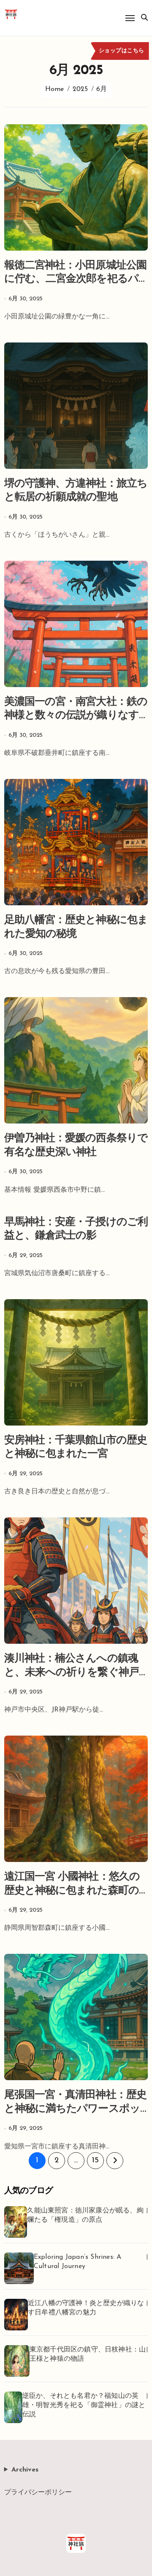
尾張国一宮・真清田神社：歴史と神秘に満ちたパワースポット (75, 2109)
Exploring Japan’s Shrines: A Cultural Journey (78, 2262)
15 (95, 2161)
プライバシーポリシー (38, 2493)
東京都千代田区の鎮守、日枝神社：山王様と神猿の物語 (88, 2354)
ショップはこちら (122, 51)
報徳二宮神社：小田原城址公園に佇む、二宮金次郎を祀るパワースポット (75, 279)
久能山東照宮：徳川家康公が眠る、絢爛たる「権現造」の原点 (85, 2215)
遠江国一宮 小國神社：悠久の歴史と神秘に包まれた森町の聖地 (72, 1891)
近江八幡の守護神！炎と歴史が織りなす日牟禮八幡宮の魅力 (86, 2308)
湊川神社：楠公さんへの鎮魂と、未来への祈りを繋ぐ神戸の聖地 (72, 1672)
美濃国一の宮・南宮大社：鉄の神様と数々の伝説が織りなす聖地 (76, 716)
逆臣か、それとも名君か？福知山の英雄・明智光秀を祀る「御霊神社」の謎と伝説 (84, 2405)
